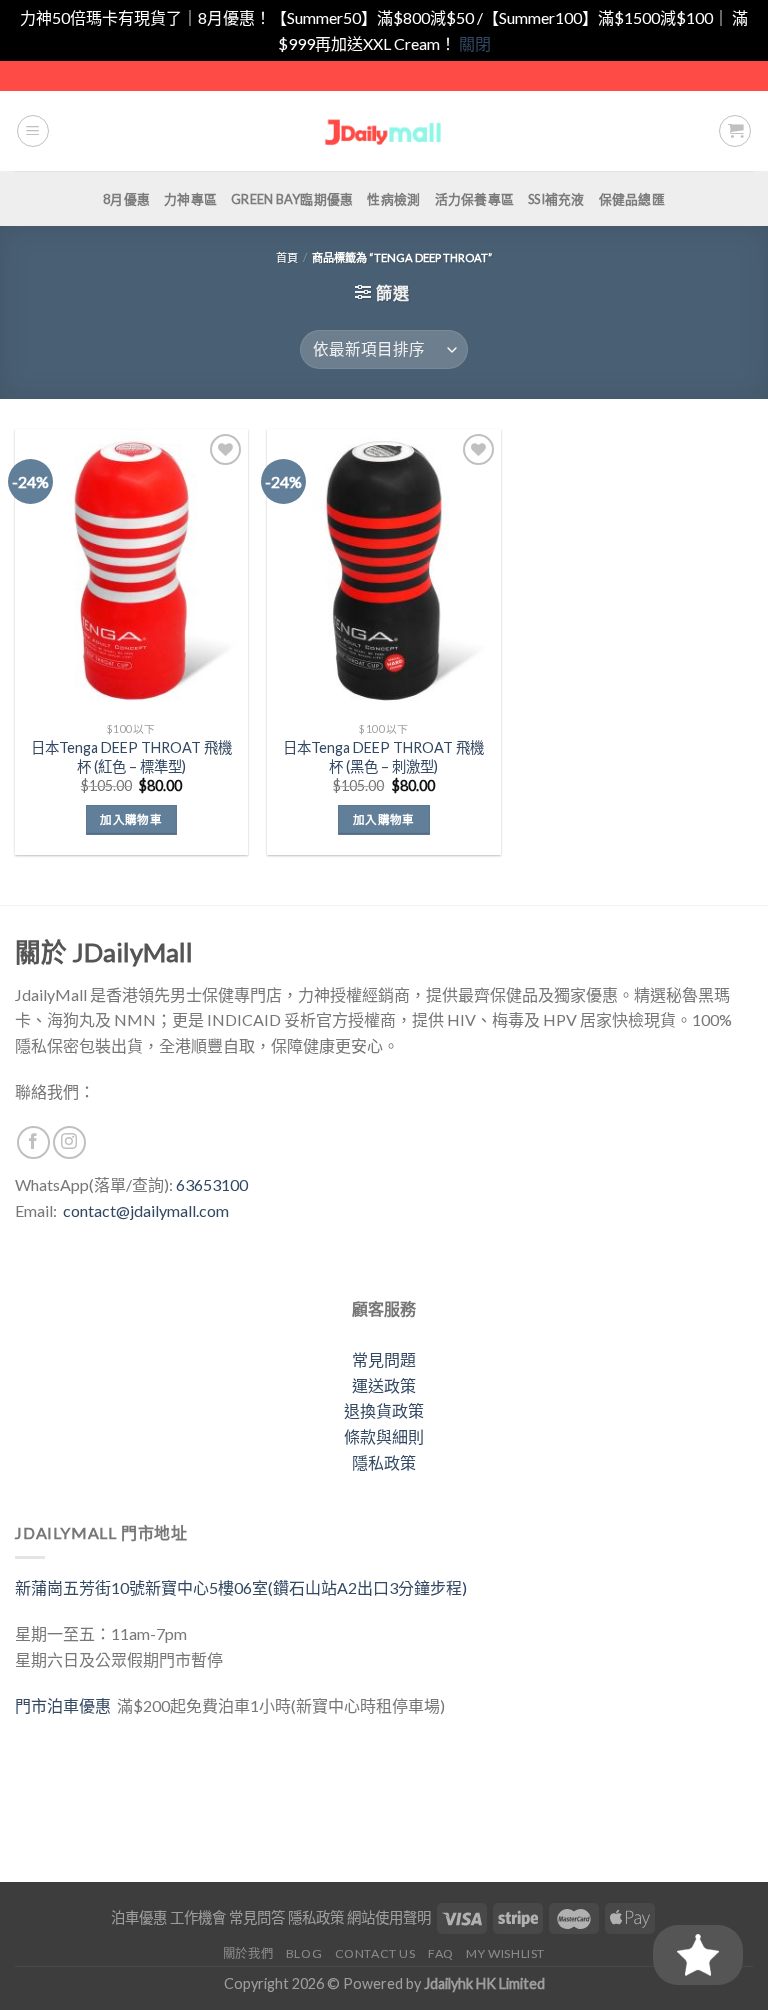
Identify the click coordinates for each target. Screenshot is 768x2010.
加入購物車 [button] (131, 819)
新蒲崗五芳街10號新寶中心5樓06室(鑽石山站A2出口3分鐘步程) (241, 1587)
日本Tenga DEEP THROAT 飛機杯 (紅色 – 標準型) (131, 757)
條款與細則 (384, 1436)
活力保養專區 (475, 199)
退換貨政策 (384, 1410)
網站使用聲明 (389, 1917)
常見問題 (384, 1359)
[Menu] (33, 131)
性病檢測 (393, 199)
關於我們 (248, 1953)
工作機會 (198, 1917)
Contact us (375, 1953)
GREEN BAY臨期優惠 (292, 199)
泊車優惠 (139, 1917)
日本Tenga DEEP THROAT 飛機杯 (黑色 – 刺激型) (383, 757)
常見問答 (257, 1917)
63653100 (212, 1184)
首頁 (287, 257)
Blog (304, 1953)
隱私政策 (384, 1462)
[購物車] (735, 131)
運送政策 (384, 1385)
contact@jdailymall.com (146, 1210)
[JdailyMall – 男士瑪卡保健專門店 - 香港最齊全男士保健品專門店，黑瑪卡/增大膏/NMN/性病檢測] (384, 131)
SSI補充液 (556, 199)
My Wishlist (505, 1953)
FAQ (441, 1953)
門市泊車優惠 (66, 1705)
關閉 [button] (475, 43)
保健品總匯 (632, 199)
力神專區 (190, 199)
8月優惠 (126, 199)
